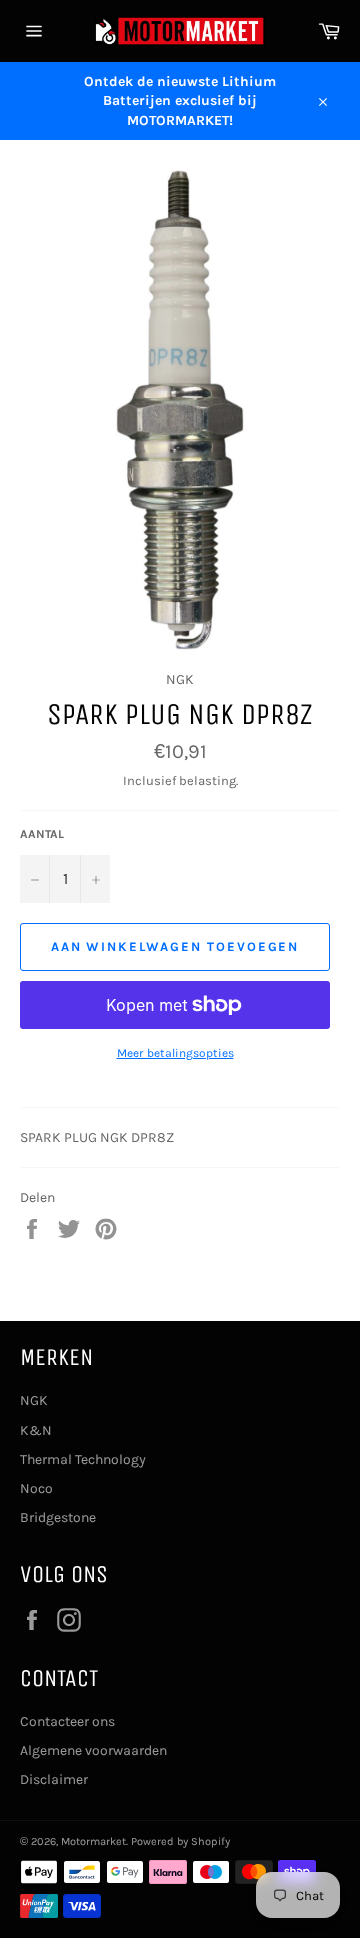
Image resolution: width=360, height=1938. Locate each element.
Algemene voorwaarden (93, 1750)
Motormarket (93, 1841)
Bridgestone (58, 1517)
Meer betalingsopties (175, 1053)
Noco (36, 1488)
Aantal (42, 834)
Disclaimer (54, 1779)
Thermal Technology (83, 1459)
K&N (36, 1430)
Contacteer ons (67, 1721)
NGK (34, 1400)
